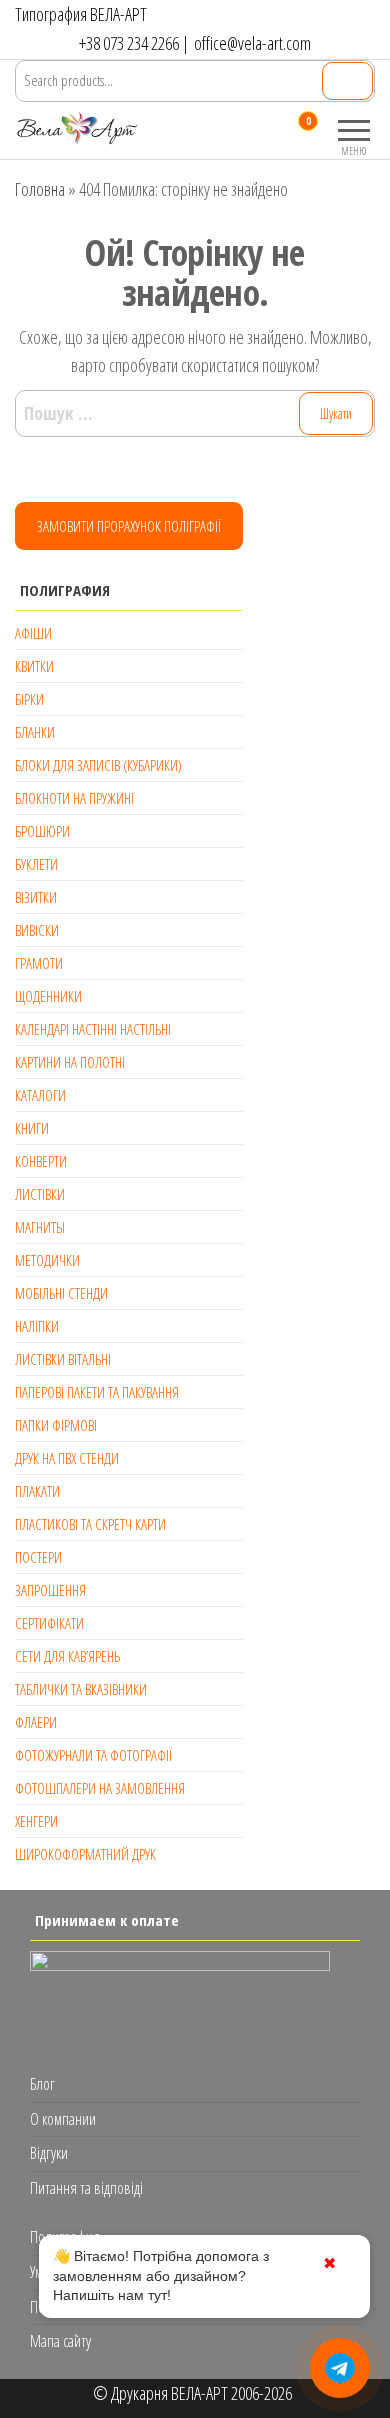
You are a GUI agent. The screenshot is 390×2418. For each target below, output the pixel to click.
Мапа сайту (60, 2341)
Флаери (36, 1722)
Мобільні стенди (61, 1293)
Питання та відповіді (86, 2188)
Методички (47, 1260)
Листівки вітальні (63, 1359)
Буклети (36, 864)
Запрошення (50, 1590)
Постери (38, 1557)
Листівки (40, 1194)
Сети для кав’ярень (67, 1656)
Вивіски (37, 930)
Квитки (34, 666)
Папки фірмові (56, 1425)
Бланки (35, 732)
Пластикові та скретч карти (90, 1524)
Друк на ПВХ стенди (67, 1458)
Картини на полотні (70, 1062)
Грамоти (39, 963)
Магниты (40, 1227)
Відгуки (49, 2153)
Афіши (33, 633)
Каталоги (40, 1095)
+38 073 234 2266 (129, 43)
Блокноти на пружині (74, 798)
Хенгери (36, 1821)
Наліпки (37, 1326)
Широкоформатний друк (85, 1854)
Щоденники (48, 996)
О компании (63, 2119)
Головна (40, 189)
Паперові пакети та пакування (97, 1392)
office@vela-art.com (252, 43)
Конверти (41, 1161)
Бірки (29, 699)
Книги (32, 1128)
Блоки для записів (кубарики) (98, 765)
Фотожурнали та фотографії (93, 1755)
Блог (42, 2084)
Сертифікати (49, 1623)
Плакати (37, 1491)
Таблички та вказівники (81, 1689)
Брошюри (42, 831)
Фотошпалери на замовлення (100, 1788)
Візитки (36, 897)
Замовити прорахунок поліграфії (129, 526)
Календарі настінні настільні (93, 1029)
